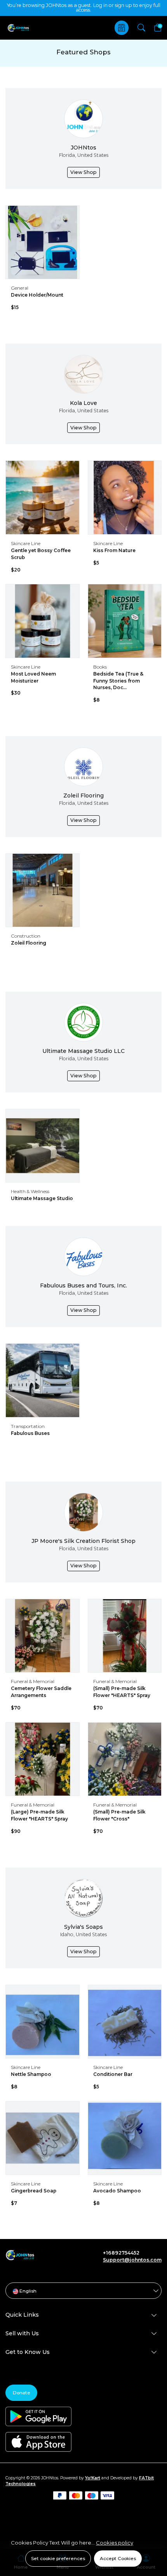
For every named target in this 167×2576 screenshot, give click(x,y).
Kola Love (83, 403)
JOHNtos (83, 148)
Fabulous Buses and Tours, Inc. (83, 1285)
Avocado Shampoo (117, 2191)
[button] (141, 28)
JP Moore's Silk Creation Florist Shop (83, 1541)
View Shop (83, 172)
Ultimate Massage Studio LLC (83, 1051)
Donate (22, 2393)
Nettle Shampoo (31, 2074)
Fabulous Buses (30, 1433)
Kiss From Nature (114, 550)
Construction (26, 936)
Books (100, 667)
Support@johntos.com (132, 2260)
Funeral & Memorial (33, 1681)
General (20, 288)
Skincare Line (26, 543)
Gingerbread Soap (34, 2191)
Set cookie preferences (58, 2558)
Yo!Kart (93, 2478)
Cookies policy (115, 2543)
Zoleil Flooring (83, 796)
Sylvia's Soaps (83, 1927)
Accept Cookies (118, 2558)
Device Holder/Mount (37, 295)
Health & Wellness (30, 1191)
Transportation (28, 1426)
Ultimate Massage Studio (42, 1198)
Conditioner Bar (113, 2074)
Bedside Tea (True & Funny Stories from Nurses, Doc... (118, 681)
